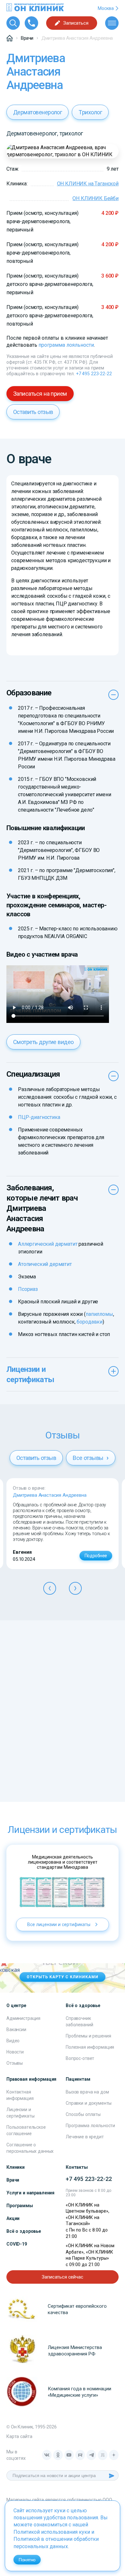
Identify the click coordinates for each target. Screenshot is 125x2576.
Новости (15, 2052)
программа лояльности (66, 345)
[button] (50, 1588)
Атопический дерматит (45, 1264)
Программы (20, 2206)
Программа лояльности (90, 2126)
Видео (13, 2041)
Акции (13, 2218)
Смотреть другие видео (43, 1042)
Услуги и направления (30, 2193)
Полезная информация (90, 2047)
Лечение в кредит (85, 2137)
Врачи (13, 2180)
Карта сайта (19, 2436)
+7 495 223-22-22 (94, 374)
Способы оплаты (83, 2114)
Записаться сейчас (62, 2277)
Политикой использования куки (52, 2532)
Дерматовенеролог (37, 112)
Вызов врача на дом (87, 2092)
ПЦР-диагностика (39, 1117)
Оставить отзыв (33, 412)
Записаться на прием (40, 394)
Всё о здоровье (24, 2231)
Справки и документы (89, 2103)
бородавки (90, 1322)
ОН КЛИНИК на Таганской (88, 184)
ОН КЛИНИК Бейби (96, 198)
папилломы (99, 1314)
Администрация (23, 2018)
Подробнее (96, 1556)
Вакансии (16, 2029)
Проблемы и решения (88, 2036)
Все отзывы (89, 1458)
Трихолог (90, 112)
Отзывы (15, 2063)
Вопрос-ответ (80, 2058)
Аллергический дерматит (48, 1244)
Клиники (16, 2167)
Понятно (27, 2560)
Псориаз (28, 1289)
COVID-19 (17, 2244)
